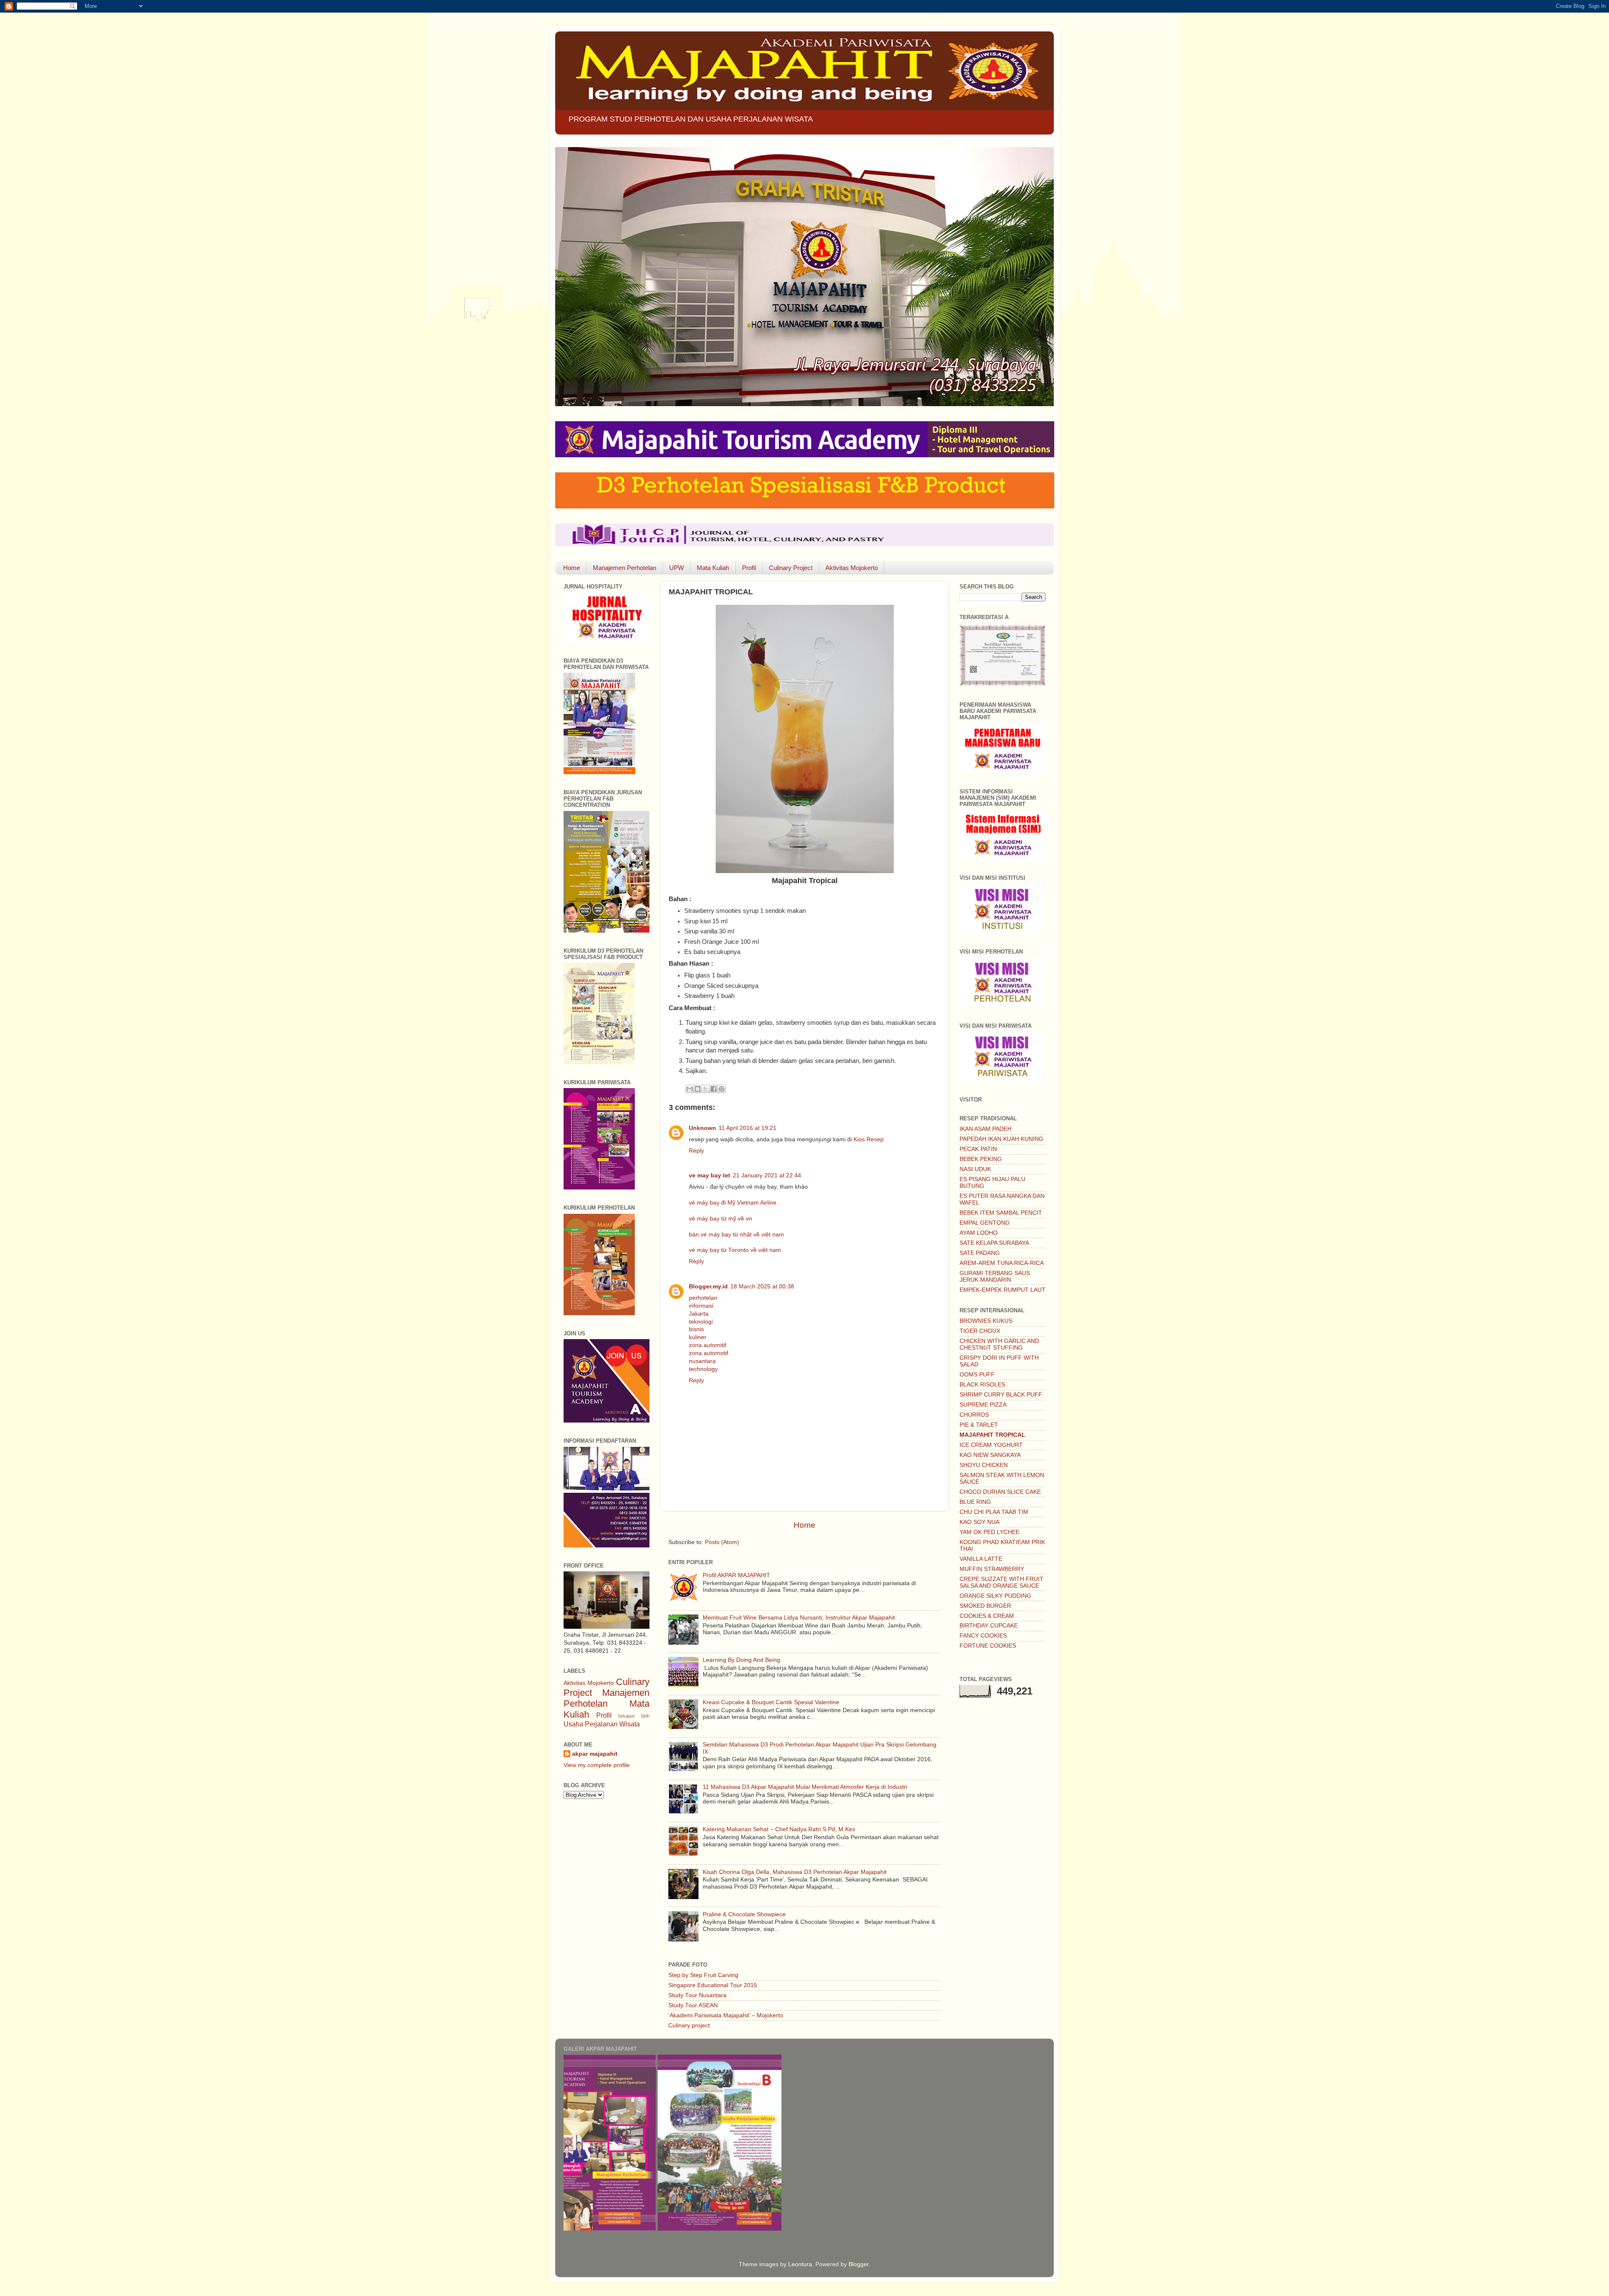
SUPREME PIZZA (983, 1405)
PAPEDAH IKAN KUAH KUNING (1001, 1139)
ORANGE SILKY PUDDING (995, 1596)
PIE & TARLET (979, 1425)
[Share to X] (706, 1089)
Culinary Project (791, 568)
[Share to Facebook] (714, 1089)
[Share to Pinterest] (722, 1089)
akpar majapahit (595, 1754)
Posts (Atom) (722, 1542)
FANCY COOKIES (983, 1636)
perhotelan (703, 1298)
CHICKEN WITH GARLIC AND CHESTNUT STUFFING (999, 1344)
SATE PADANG (980, 1253)
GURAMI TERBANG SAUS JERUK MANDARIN (995, 1276)
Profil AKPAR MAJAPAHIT (736, 1575)
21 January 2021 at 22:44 (767, 1175)
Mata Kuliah (713, 568)
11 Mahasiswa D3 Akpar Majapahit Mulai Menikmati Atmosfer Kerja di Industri (805, 1787)
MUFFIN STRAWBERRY (992, 1569)
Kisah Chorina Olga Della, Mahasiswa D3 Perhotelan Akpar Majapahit (795, 1872)
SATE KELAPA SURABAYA (994, 1243)
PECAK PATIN (978, 1149)
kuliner (698, 1337)
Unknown (702, 1128)
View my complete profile (597, 1765)
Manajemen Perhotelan (625, 568)
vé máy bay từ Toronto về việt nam (735, 1250)
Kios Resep (869, 1139)
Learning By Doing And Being (741, 1660)
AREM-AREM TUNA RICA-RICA (1002, 1263)
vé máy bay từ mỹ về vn (720, 1219)
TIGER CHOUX (980, 1331)
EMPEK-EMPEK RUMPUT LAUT (1002, 1290)
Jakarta (699, 1314)
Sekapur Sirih (634, 1716)
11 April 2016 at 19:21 (748, 1128)
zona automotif (709, 1353)
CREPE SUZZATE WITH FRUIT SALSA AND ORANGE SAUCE (1001, 1582)
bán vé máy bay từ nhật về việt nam (736, 1235)
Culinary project (689, 2025)
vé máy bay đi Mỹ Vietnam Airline (733, 1203)
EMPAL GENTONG (985, 1223)
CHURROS (974, 1415)
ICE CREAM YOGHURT (991, 1445)
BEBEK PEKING (981, 1159)
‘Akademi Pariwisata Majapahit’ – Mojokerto (726, 2015)
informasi (701, 1306)
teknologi (701, 1322)
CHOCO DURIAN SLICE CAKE (1000, 1492)
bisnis (696, 1329)
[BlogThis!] (698, 1089)
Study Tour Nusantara (697, 1995)
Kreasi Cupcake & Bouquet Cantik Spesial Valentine (771, 1702)
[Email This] (690, 1089)
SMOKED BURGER (985, 1606)
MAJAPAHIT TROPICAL (992, 1435)
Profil (749, 568)
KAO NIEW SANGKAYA (990, 1455)
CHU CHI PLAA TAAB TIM (994, 1512)
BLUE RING (975, 1502)
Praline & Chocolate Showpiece (744, 1914)
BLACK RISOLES (982, 1385)
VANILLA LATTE (981, 1559)
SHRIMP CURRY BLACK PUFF (1001, 1395)
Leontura (800, 2264)
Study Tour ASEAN (693, 2005)
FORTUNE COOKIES (988, 1646)
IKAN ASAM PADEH (986, 1129)
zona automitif (707, 1345)
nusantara (702, 1361)
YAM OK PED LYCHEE (989, 1532)
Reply (696, 1151)
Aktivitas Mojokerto (852, 568)
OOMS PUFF (977, 1375)
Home (572, 568)
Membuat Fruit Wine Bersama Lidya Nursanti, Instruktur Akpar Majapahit (799, 1618)
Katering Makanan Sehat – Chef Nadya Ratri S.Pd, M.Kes (779, 1829)
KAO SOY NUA (979, 1522)
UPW (676, 568)
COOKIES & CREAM (987, 1616)
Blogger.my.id (708, 1287)
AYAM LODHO (979, 1233)
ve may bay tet (710, 1175)
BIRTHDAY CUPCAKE (989, 1626)
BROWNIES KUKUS (986, 1321)
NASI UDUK (975, 1169)
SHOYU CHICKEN (984, 1465)
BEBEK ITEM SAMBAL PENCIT (1001, 1213)
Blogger (859, 2264)
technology (703, 1369)
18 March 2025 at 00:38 (762, 1287)
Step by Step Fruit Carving (703, 1975)
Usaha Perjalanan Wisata (602, 1724)
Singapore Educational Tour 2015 (713, 1985)
